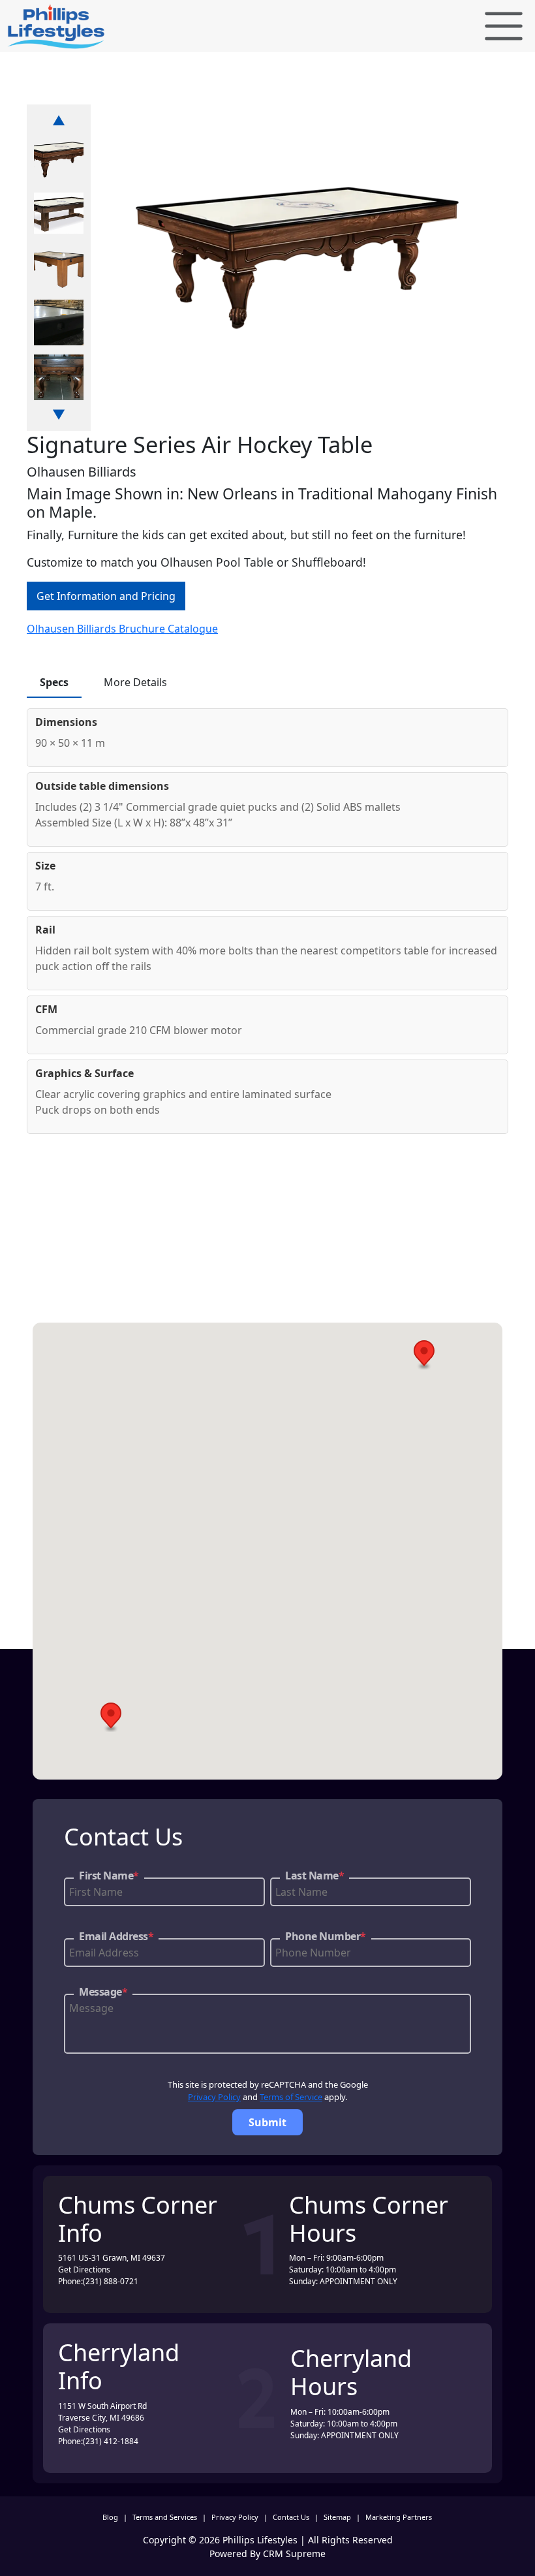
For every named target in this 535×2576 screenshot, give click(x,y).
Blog (110, 2517)
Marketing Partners (399, 2517)
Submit (267, 2122)
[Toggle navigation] (504, 26)
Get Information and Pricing (106, 596)
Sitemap (337, 2517)
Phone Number (326, 1936)
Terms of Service (291, 2097)
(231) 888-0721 (111, 2281)
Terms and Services (165, 2517)
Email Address (116, 1936)
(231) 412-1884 (111, 2441)
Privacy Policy (214, 2097)
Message (103, 1992)
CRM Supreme (294, 2553)
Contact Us (291, 2517)
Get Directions (84, 2270)
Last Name (314, 1876)
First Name (109, 1876)
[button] (424, 1355)
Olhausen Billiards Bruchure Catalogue (122, 629)
